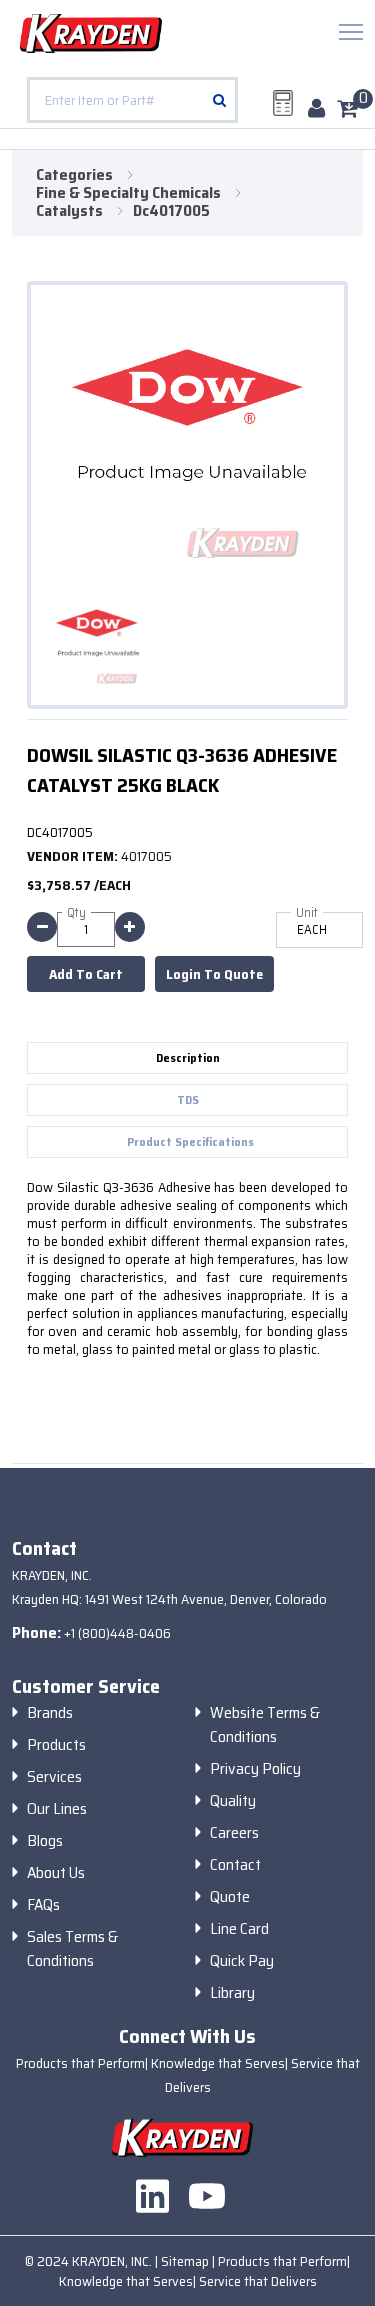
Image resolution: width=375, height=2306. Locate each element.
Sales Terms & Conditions (72, 1949)
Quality (233, 1801)
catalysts (69, 211)
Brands (50, 1713)
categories (74, 175)
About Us (56, 1873)
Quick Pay (242, 1961)
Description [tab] (188, 1057)
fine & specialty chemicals (128, 193)
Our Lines (57, 1809)
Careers (234, 1833)
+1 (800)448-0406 (117, 1633)
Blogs (45, 1841)
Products (56, 1745)
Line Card (239, 1929)
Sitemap (186, 2261)
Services (54, 1777)
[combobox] (132, 100)
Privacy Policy (255, 1769)
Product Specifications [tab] (190, 1141)
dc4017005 (171, 211)
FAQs (43, 1905)
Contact (235, 1865)
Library (232, 1993)
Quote (230, 1897)
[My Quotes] (283, 103)
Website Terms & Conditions (265, 1725)
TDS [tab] (188, 1099)
